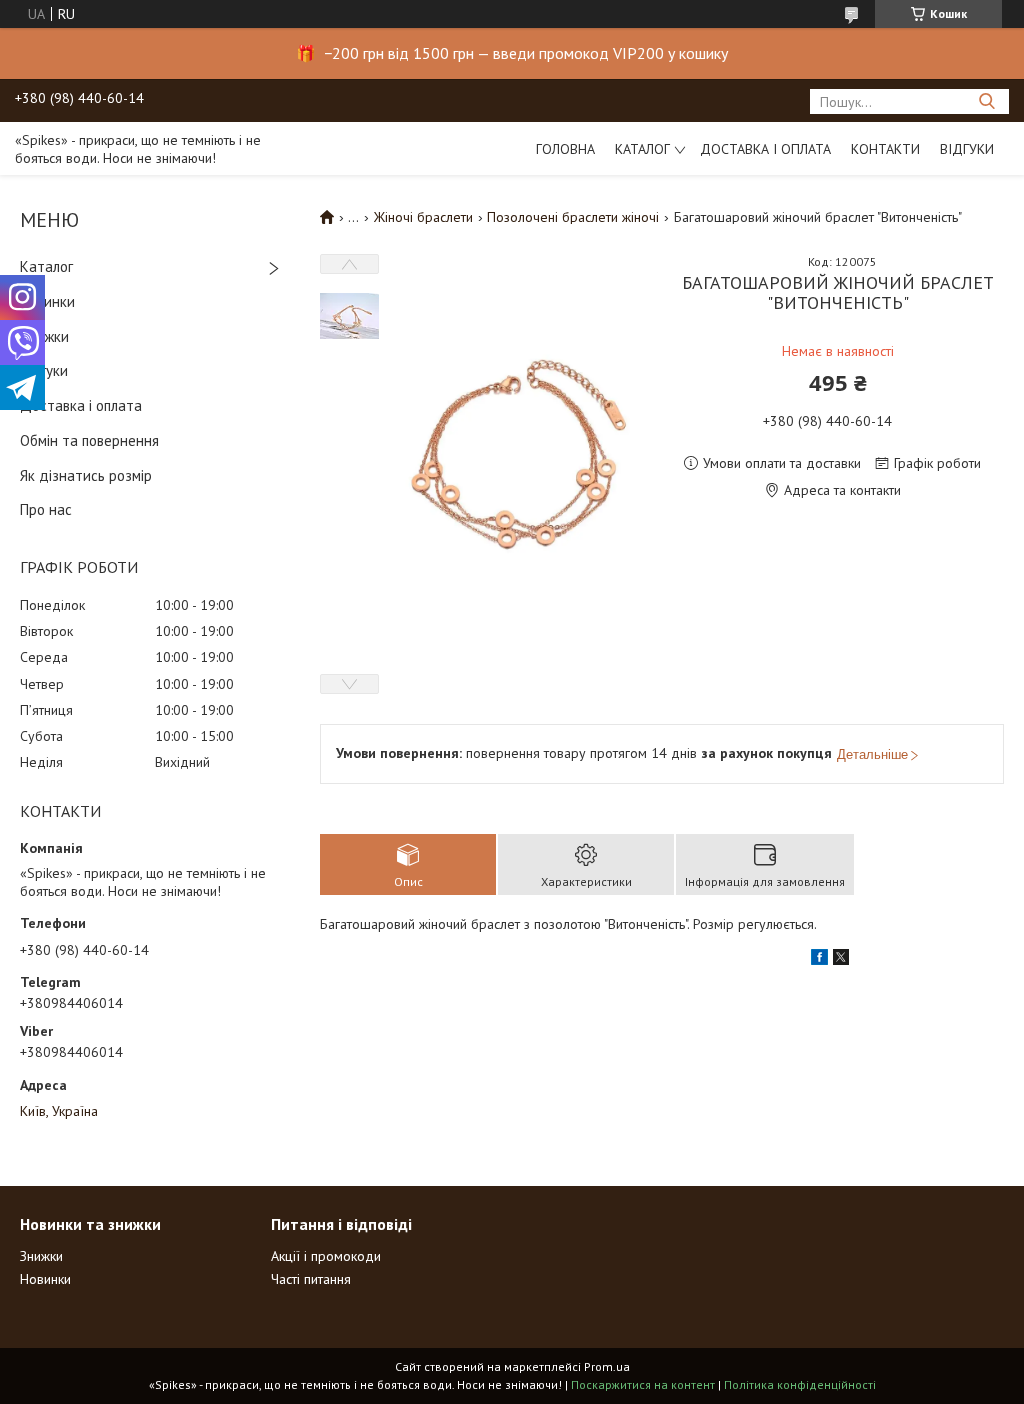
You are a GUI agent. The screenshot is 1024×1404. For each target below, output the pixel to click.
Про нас (46, 509)
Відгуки (967, 149)
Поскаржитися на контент (643, 1384)
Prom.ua (607, 1366)
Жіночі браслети (423, 217)
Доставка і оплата (765, 149)
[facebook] (819, 960)
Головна (565, 149)
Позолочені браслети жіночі (573, 217)
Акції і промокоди (326, 1256)
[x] (841, 960)
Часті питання (311, 1279)
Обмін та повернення (89, 440)
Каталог (642, 149)
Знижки (44, 336)
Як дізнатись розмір (86, 475)
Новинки (47, 301)
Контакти (885, 149)
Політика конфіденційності (800, 1384)
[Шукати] (986, 101)
